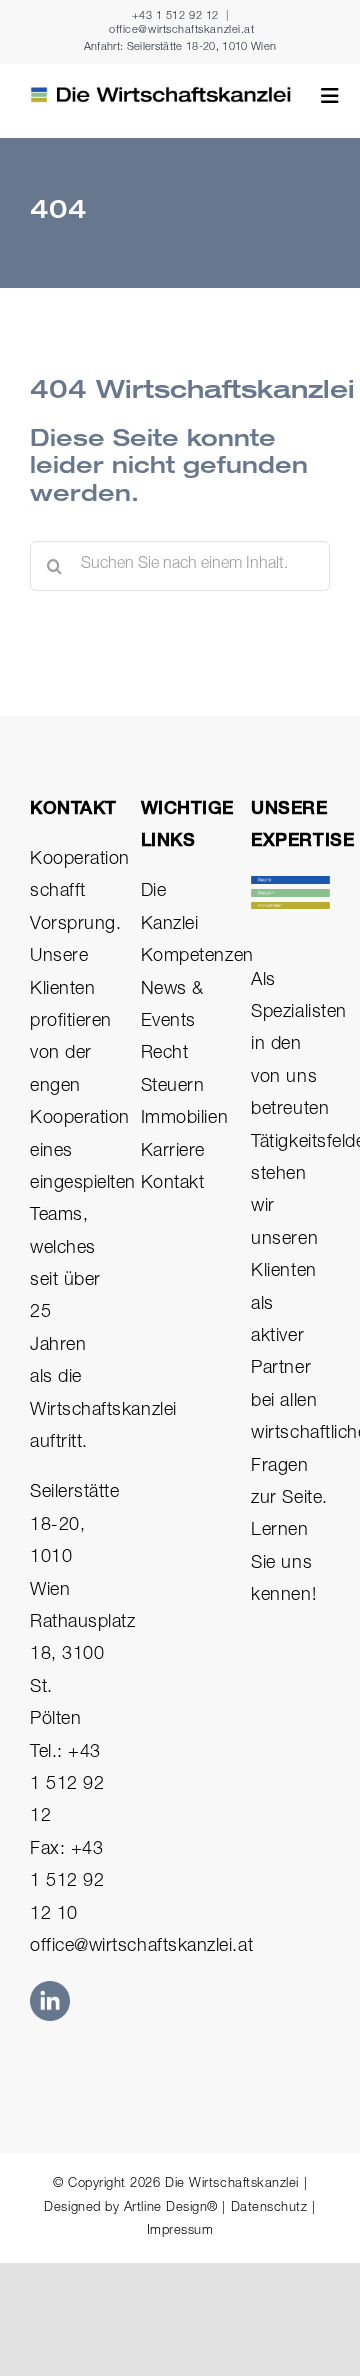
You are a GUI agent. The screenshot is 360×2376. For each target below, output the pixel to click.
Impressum (180, 2231)
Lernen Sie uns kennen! (283, 1563)
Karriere (173, 1152)
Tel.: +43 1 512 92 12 (67, 1785)
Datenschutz (269, 2208)
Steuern (173, 1087)
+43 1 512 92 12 (175, 16)
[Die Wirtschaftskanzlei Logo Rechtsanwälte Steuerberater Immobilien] (160, 95)
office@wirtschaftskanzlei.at (181, 30)
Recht (165, 1054)
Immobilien (184, 1119)
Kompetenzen (197, 957)
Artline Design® (171, 2208)
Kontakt (173, 1184)
